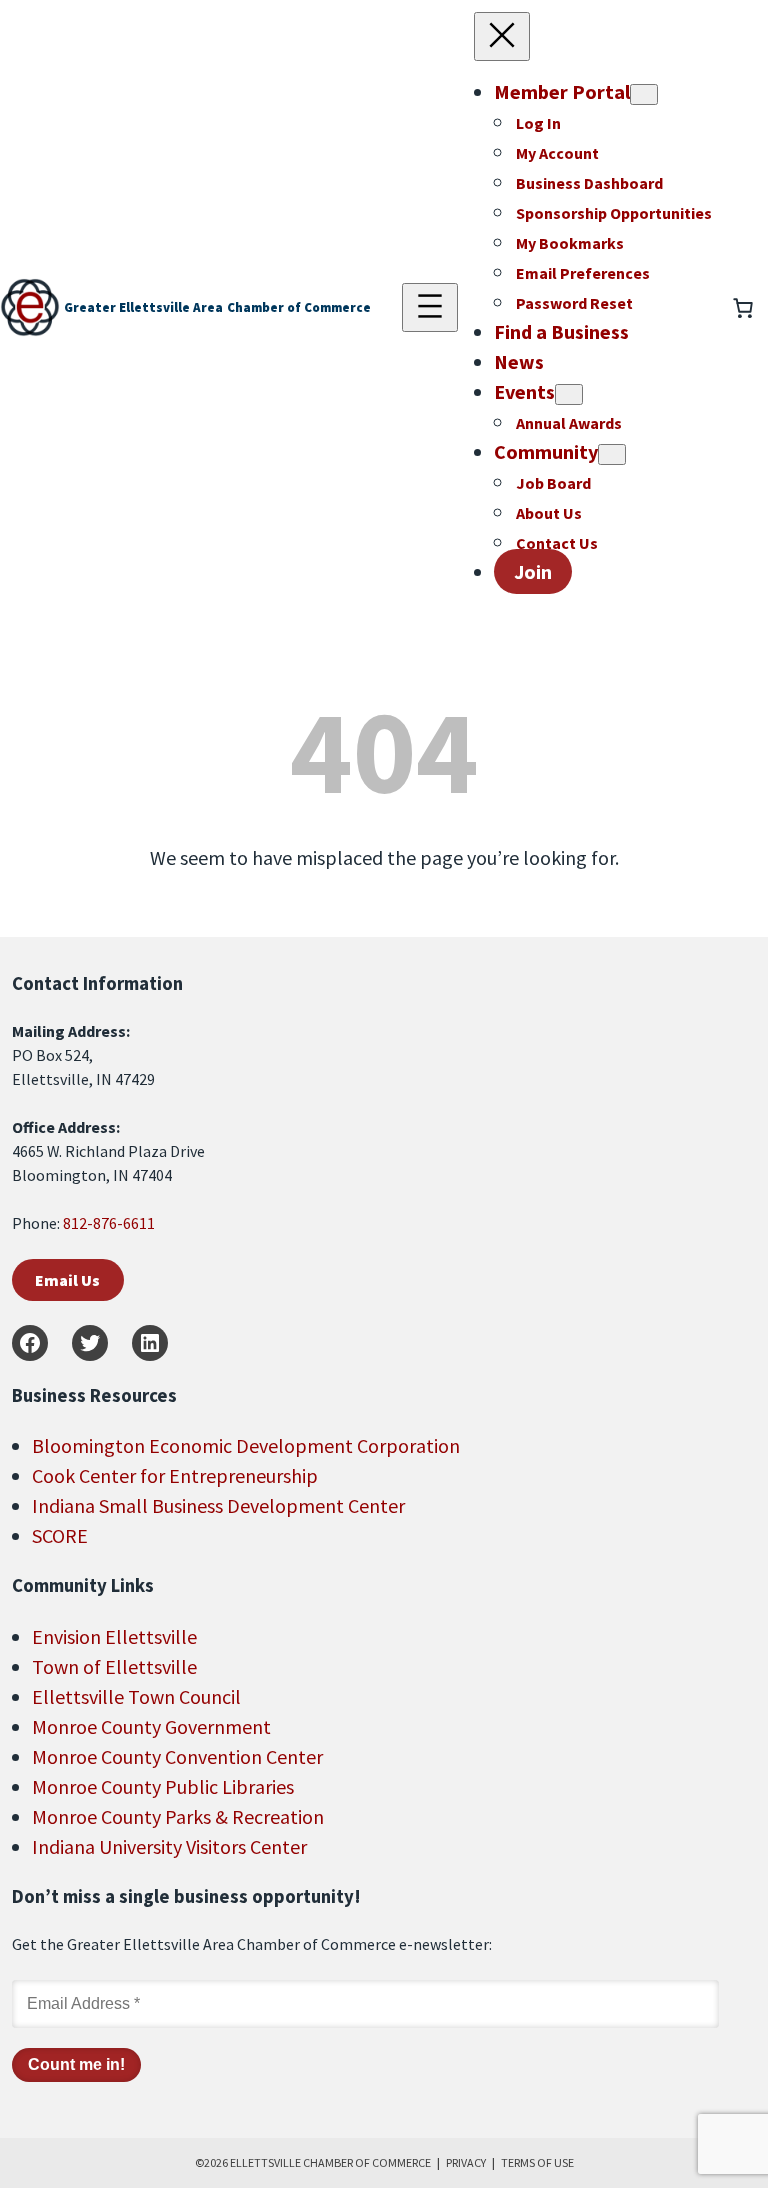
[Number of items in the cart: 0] (743, 308)
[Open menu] (430, 307)
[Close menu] (502, 36)
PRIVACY (466, 2162)
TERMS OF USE (537, 2162)
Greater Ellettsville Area (143, 307)
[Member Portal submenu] (644, 94)
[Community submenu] (612, 454)
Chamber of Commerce (299, 307)
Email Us (67, 1280)
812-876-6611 (109, 1223)
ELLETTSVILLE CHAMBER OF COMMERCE (330, 2162)
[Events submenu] (569, 394)
